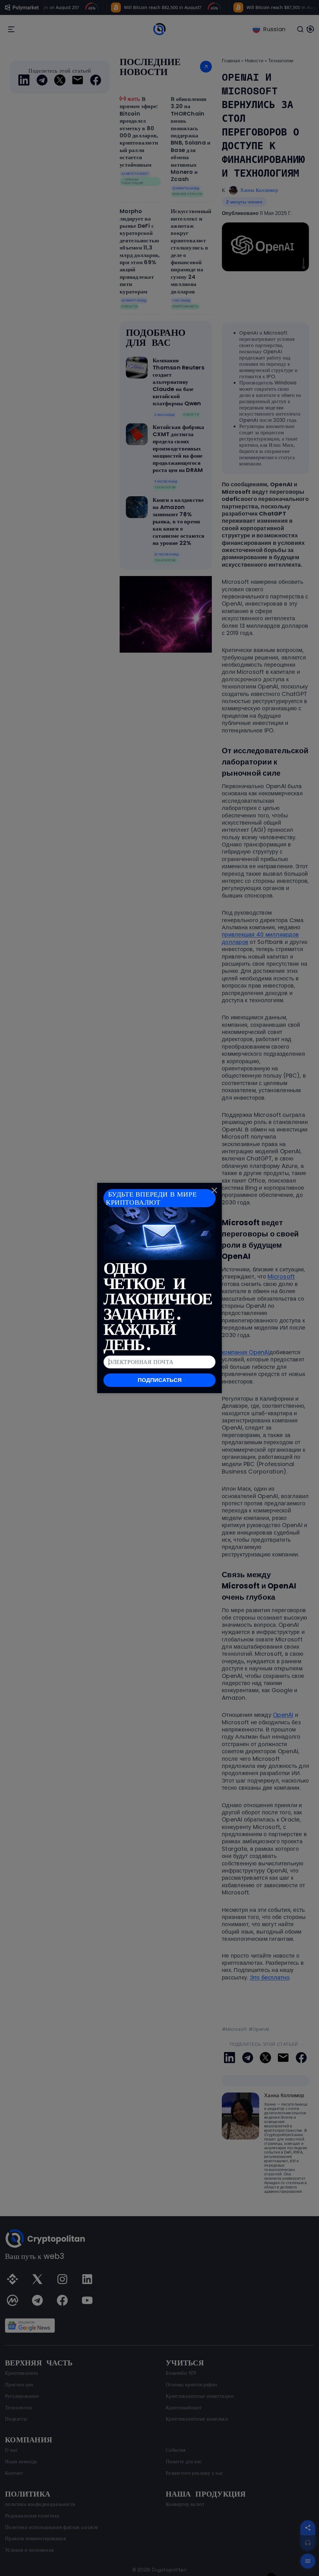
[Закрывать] (214, 1190)
